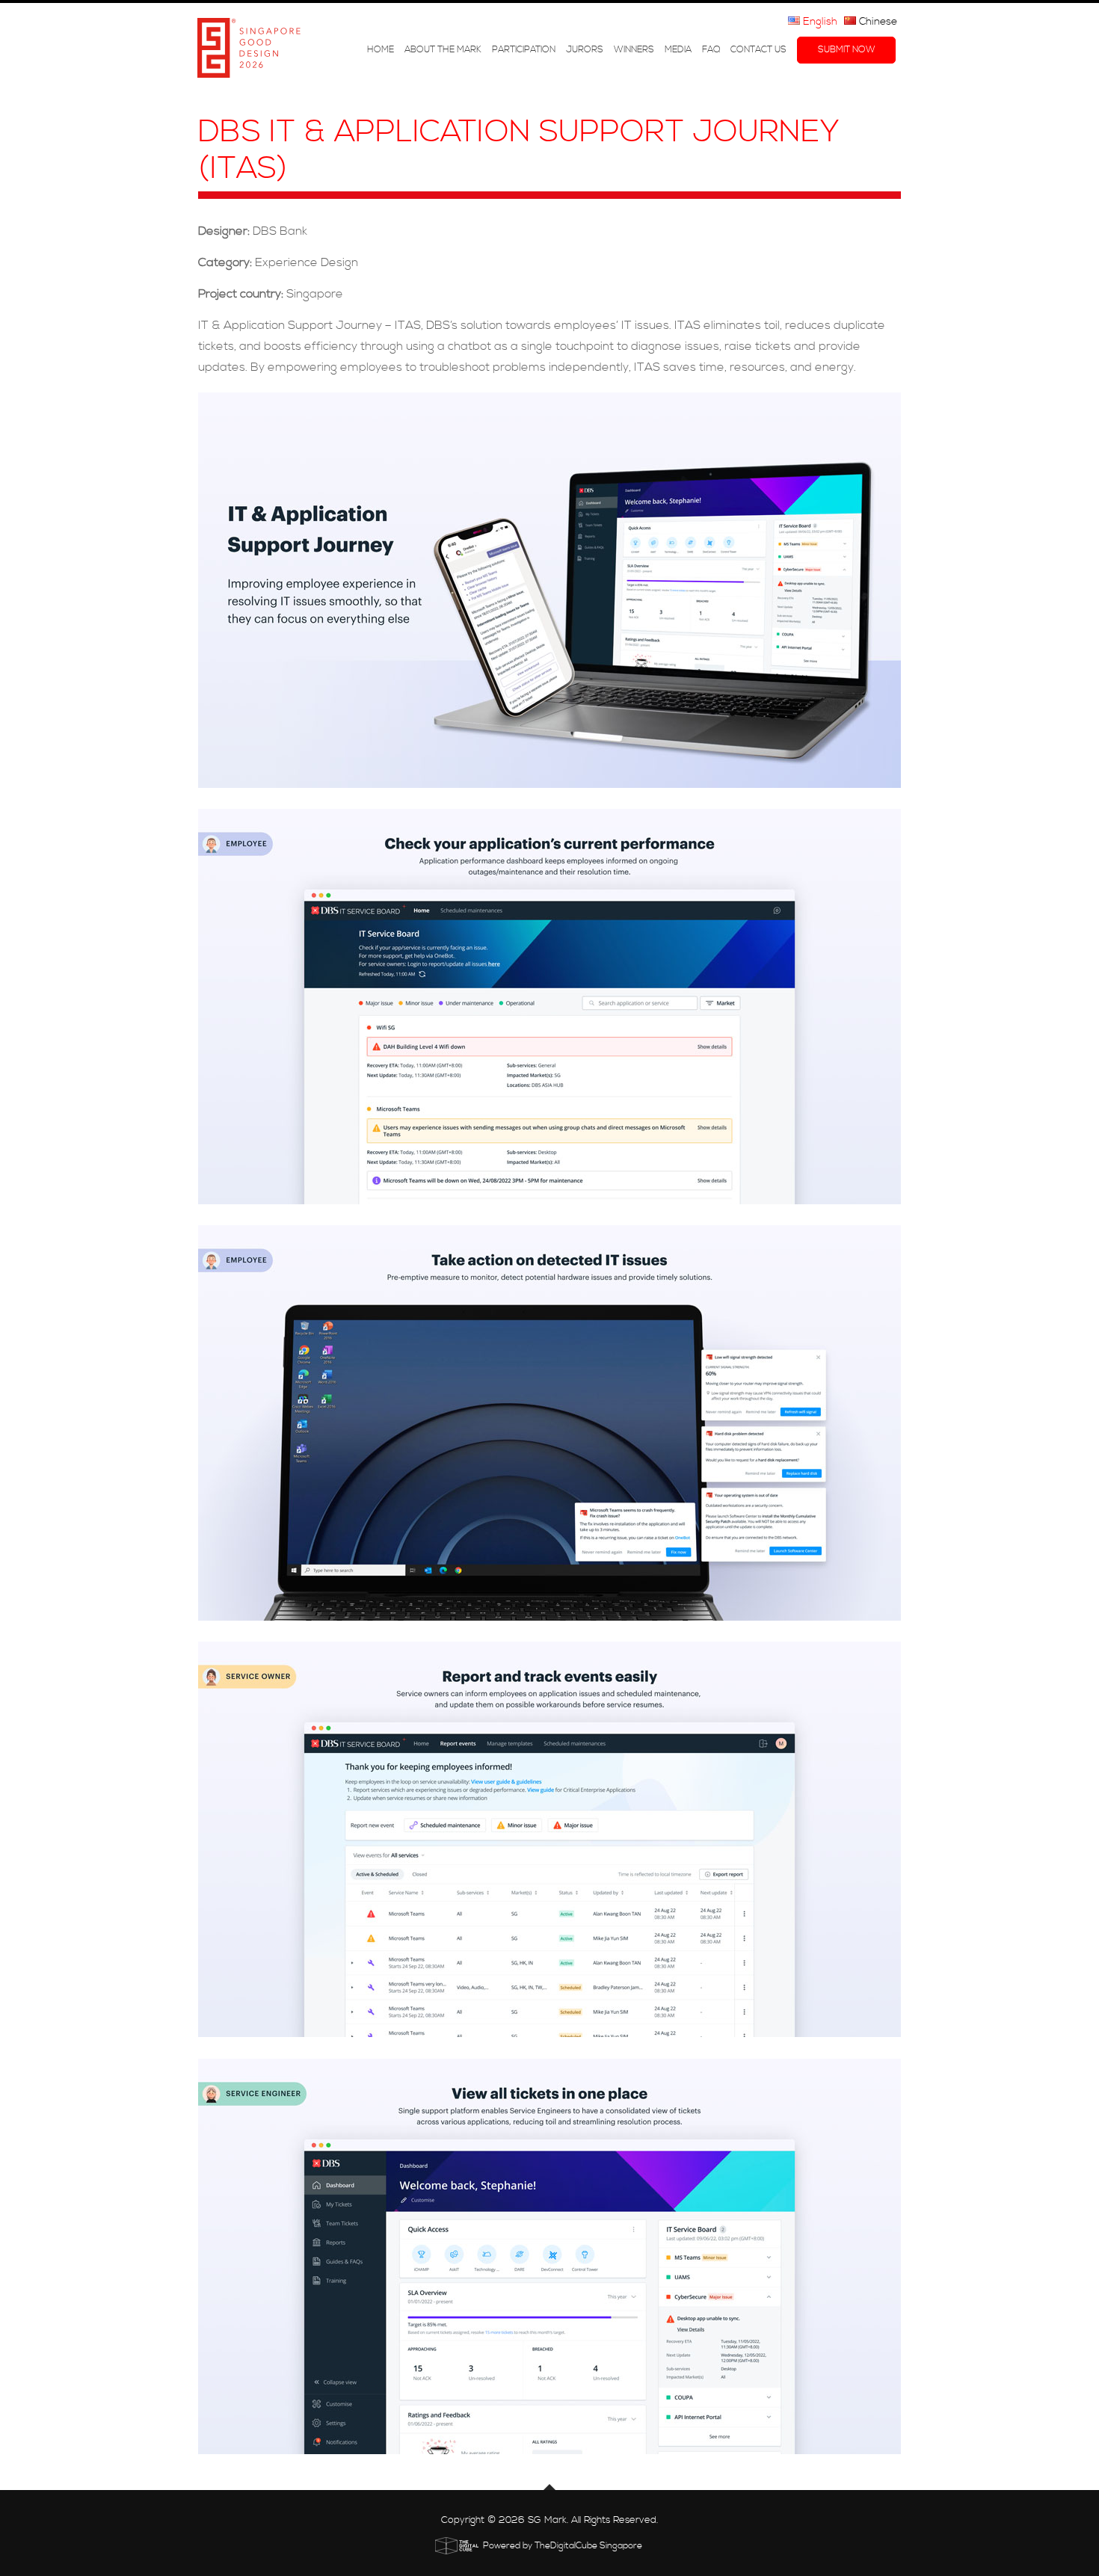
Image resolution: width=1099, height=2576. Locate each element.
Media (678, 50)
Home (381, 50)
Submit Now (847, 50)
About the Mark (443, 50)
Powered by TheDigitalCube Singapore (563, 2546)
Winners (634, 50)
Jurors (585, 50)
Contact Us (758, 50)
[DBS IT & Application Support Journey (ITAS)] (549, 590)
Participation (524, 50)
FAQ (711, 50)
